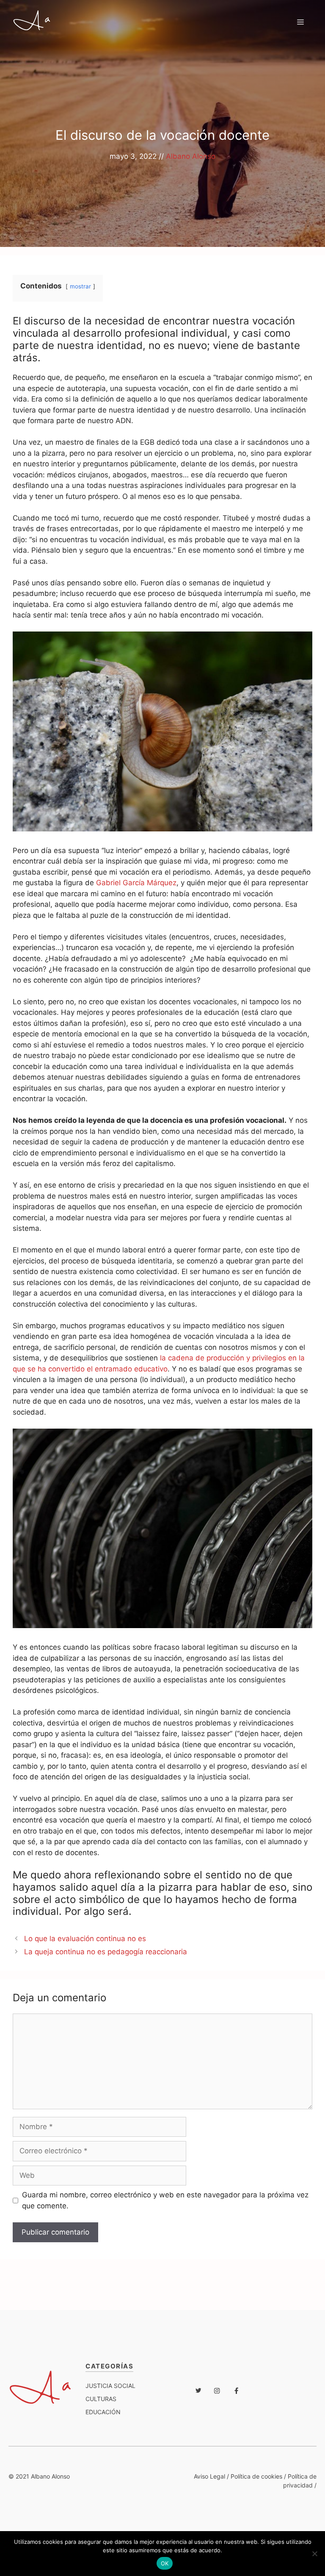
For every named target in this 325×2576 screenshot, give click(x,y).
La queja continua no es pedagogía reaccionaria (106, 1952)
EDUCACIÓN (103, 2412)
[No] (314, 2554)
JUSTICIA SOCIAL (110, 2386)
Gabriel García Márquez (136, 883)
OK (165, 2563)
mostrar (80, 286)
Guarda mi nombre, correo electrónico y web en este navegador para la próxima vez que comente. (165, 2200)
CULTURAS (101, 2399)
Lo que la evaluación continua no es (85, 1939)
